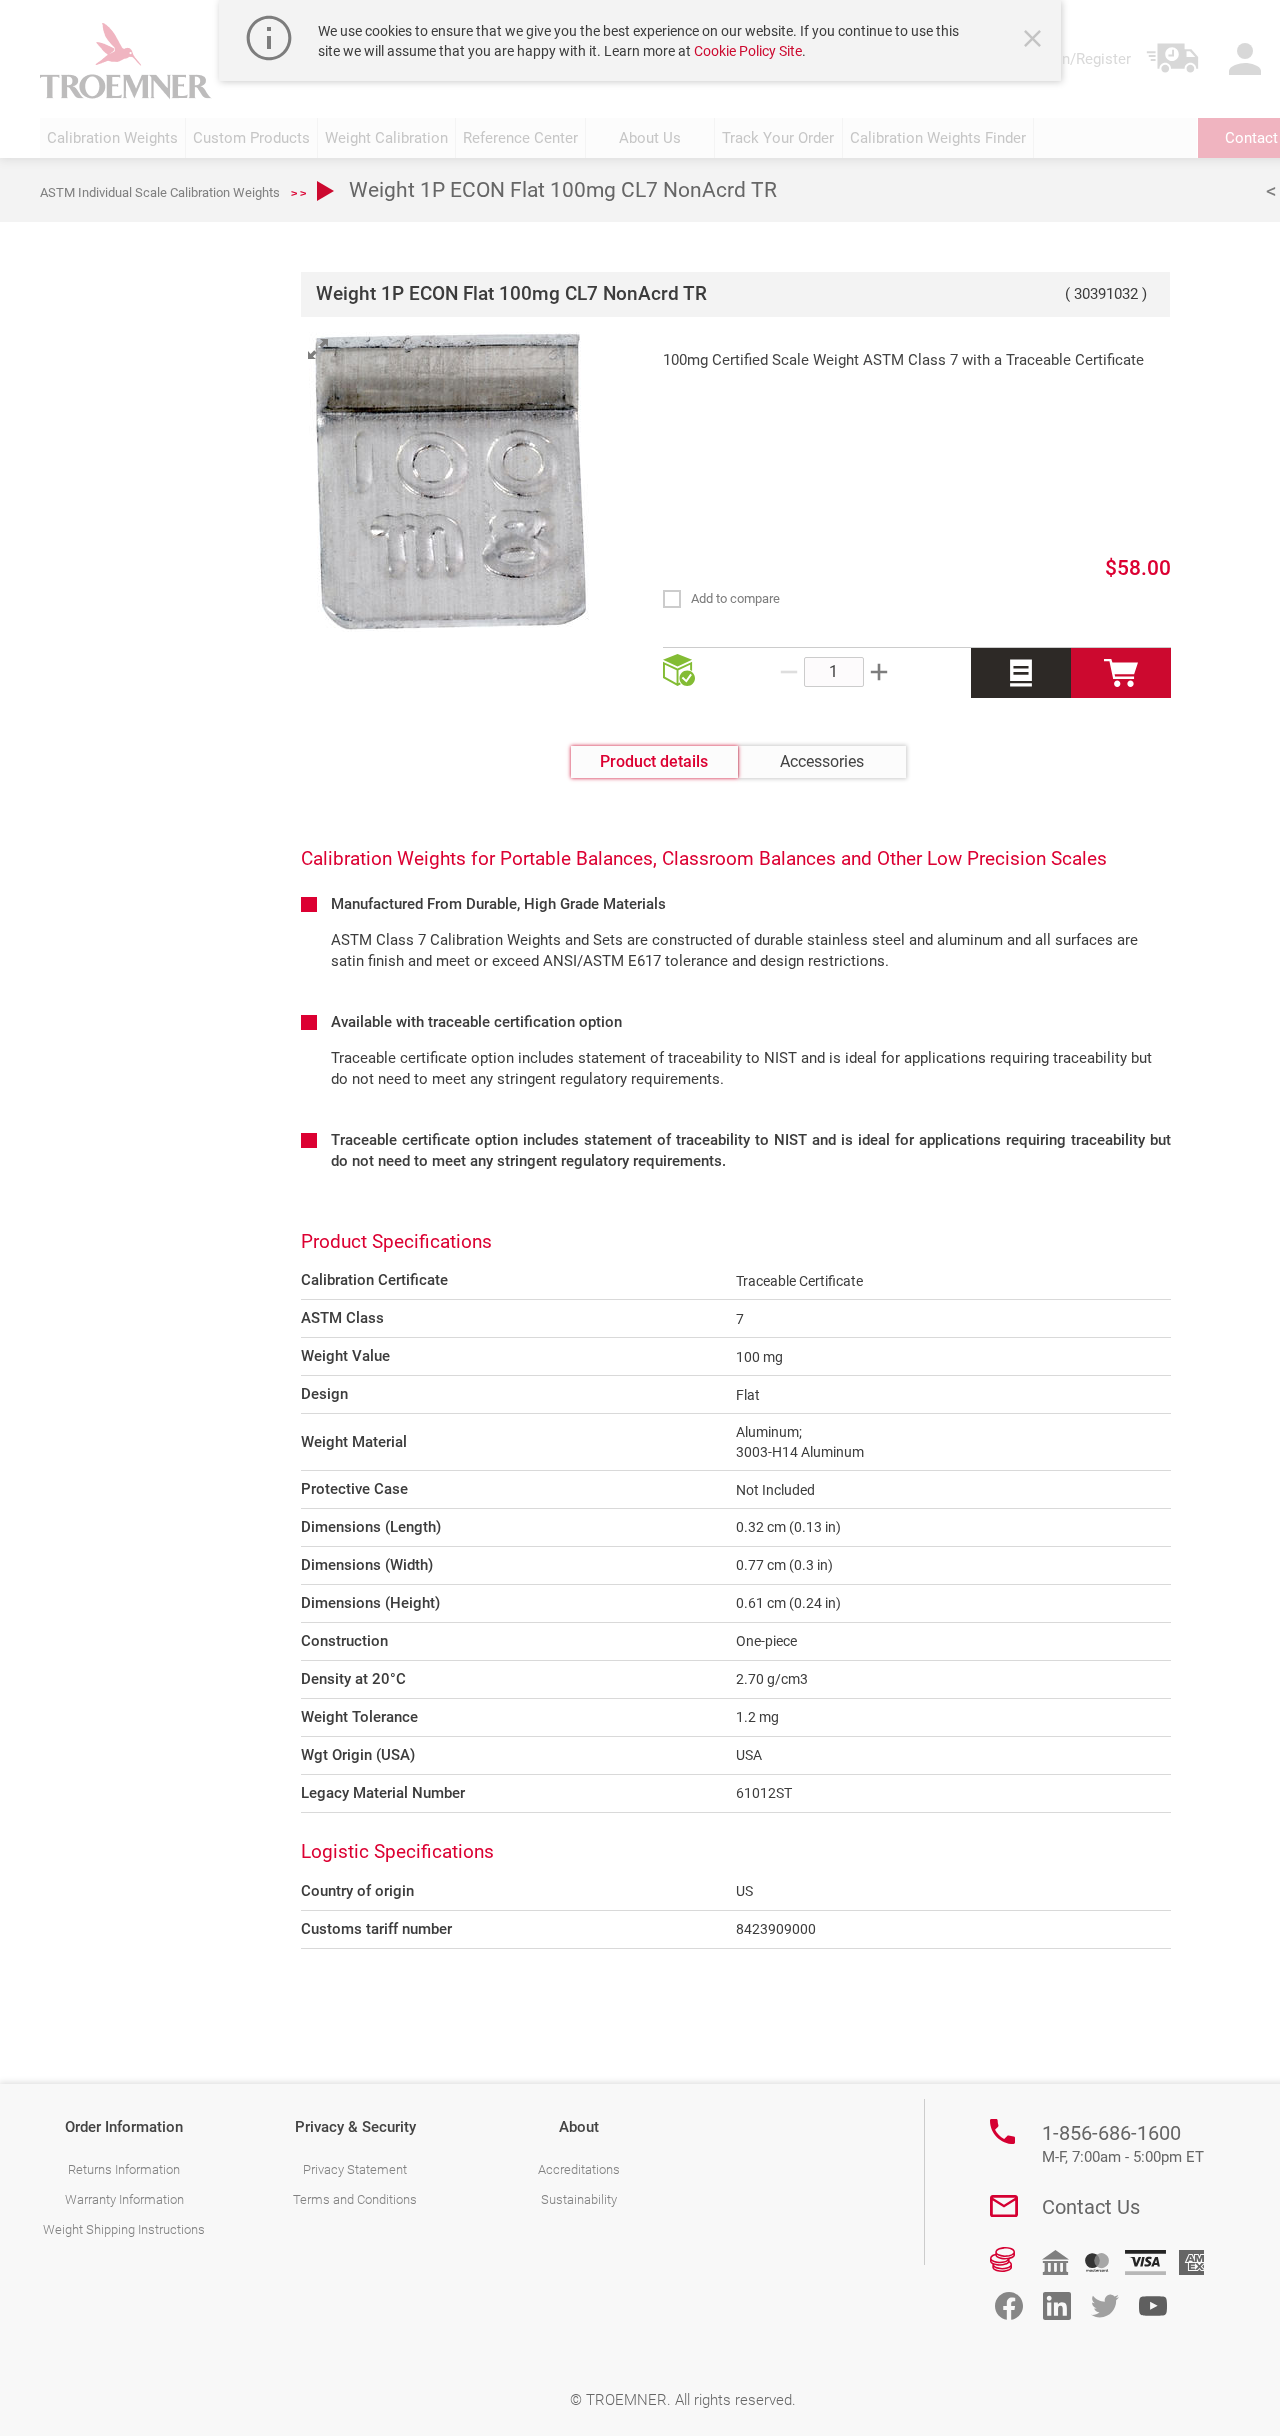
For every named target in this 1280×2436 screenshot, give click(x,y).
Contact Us (1091, 2207)
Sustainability (579, 2199)
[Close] (1035, 41)
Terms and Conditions (355, 2199)
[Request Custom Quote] (1021, 673)
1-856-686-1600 (1123, 2144)
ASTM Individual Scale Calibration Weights (160, 192)
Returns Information (124, 2169)
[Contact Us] (1004, 2206)
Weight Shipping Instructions (124, 2229)
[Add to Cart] (1121, 673)
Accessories (822, 761)
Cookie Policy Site (748, 51)
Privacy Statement (355, 2169)
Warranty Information (124, 2199)
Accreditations (579, 2169)
